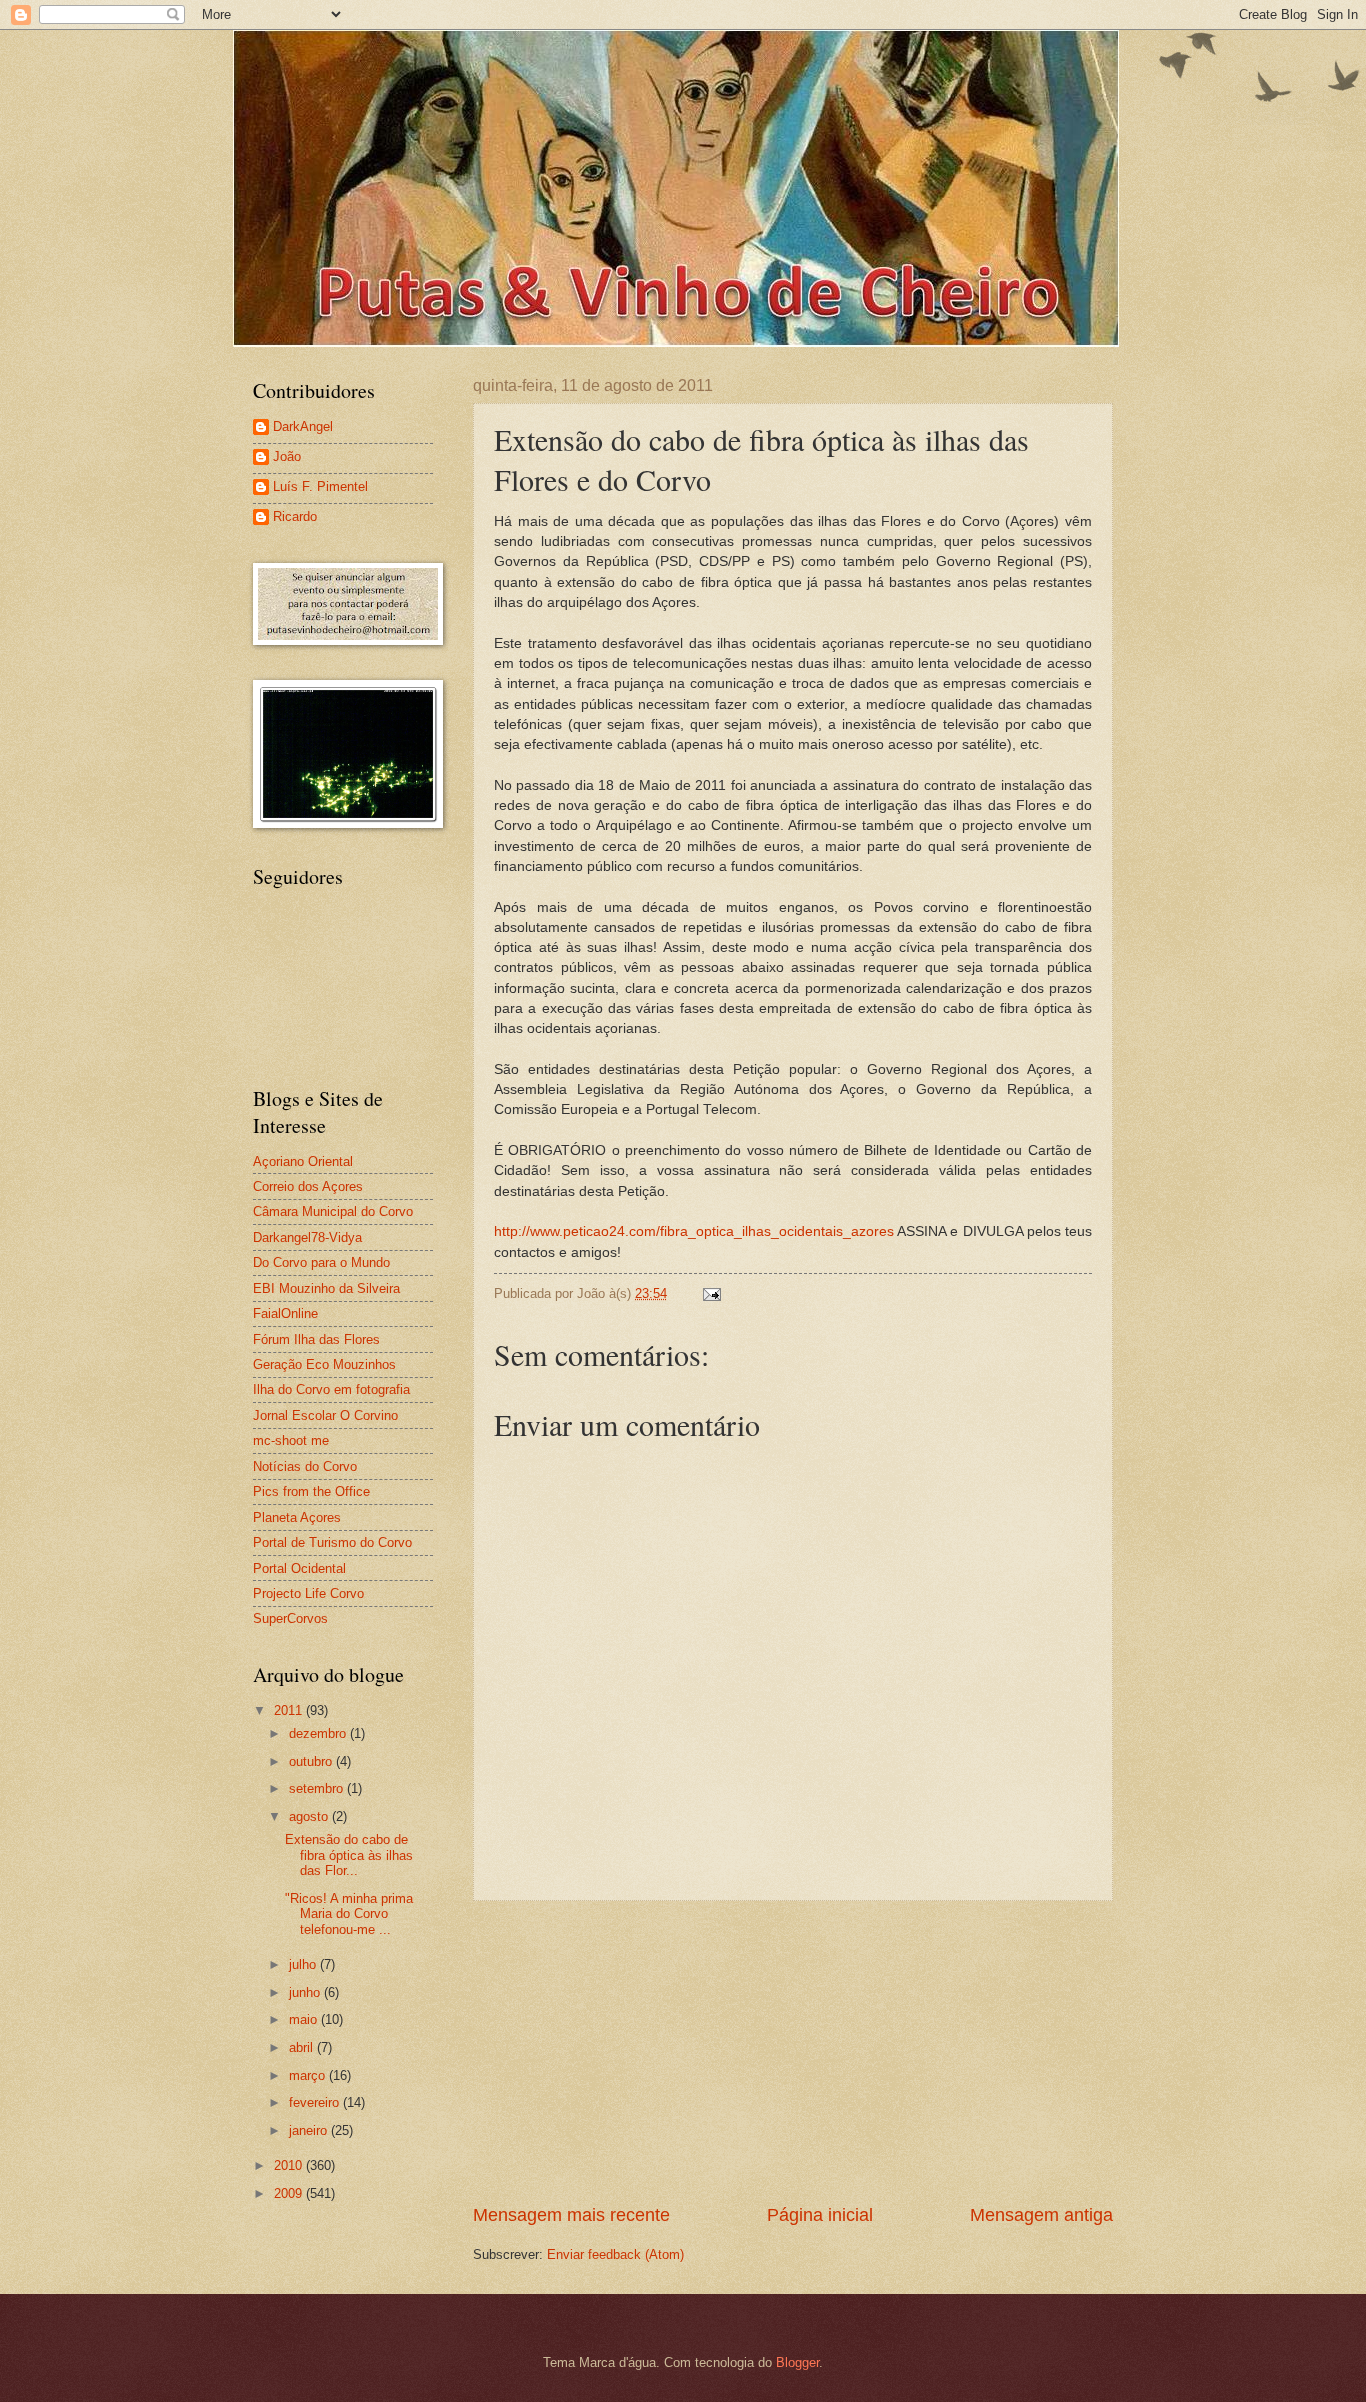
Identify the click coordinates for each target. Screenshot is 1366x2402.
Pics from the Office (311, 1491)
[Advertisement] (793, 2052)
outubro (312, 1761)
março (309, 2075)
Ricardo (295, 516)
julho (304, 1964)
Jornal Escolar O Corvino (325, 1415)
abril (303, 2047)
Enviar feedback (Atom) (615, 2254)
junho (306, 1992)
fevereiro (316, 2102)
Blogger (797, 2362)
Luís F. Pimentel (320, 486)
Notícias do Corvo (305, 1466)
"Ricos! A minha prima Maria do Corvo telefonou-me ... (349, 1914)
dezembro (319, 1733)
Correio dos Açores (308, 1186)
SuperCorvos (290, 1618)
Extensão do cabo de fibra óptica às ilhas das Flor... (349, 1855)
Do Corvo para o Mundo (321, 1262)
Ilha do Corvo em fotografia (331, 1389)
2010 (290, 2165)
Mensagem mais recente (571, 2215)
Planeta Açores (297, 1517)
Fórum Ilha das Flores (316, 1339)
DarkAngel (303, 426)
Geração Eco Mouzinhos (324, 1364)
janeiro (310, 2130)
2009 (290, 2193)
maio (305, 2019)
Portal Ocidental (299, 1568)
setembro (318, 1788)
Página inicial (820, 2215)
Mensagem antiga (1041, 2215)
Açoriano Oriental (303, 1161)
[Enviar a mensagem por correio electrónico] (709, 1293)
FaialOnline (285, 1313)
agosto (310, 1816)
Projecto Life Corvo (308, 1593)
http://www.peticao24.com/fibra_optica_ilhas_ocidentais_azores (694, 1231)
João (287, 456)
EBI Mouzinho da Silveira (326, 1288)
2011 (290, 1710)
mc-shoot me (291, 1440)
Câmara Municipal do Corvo (333, 1211)
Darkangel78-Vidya (307, 1237)
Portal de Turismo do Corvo (332, 1542)
